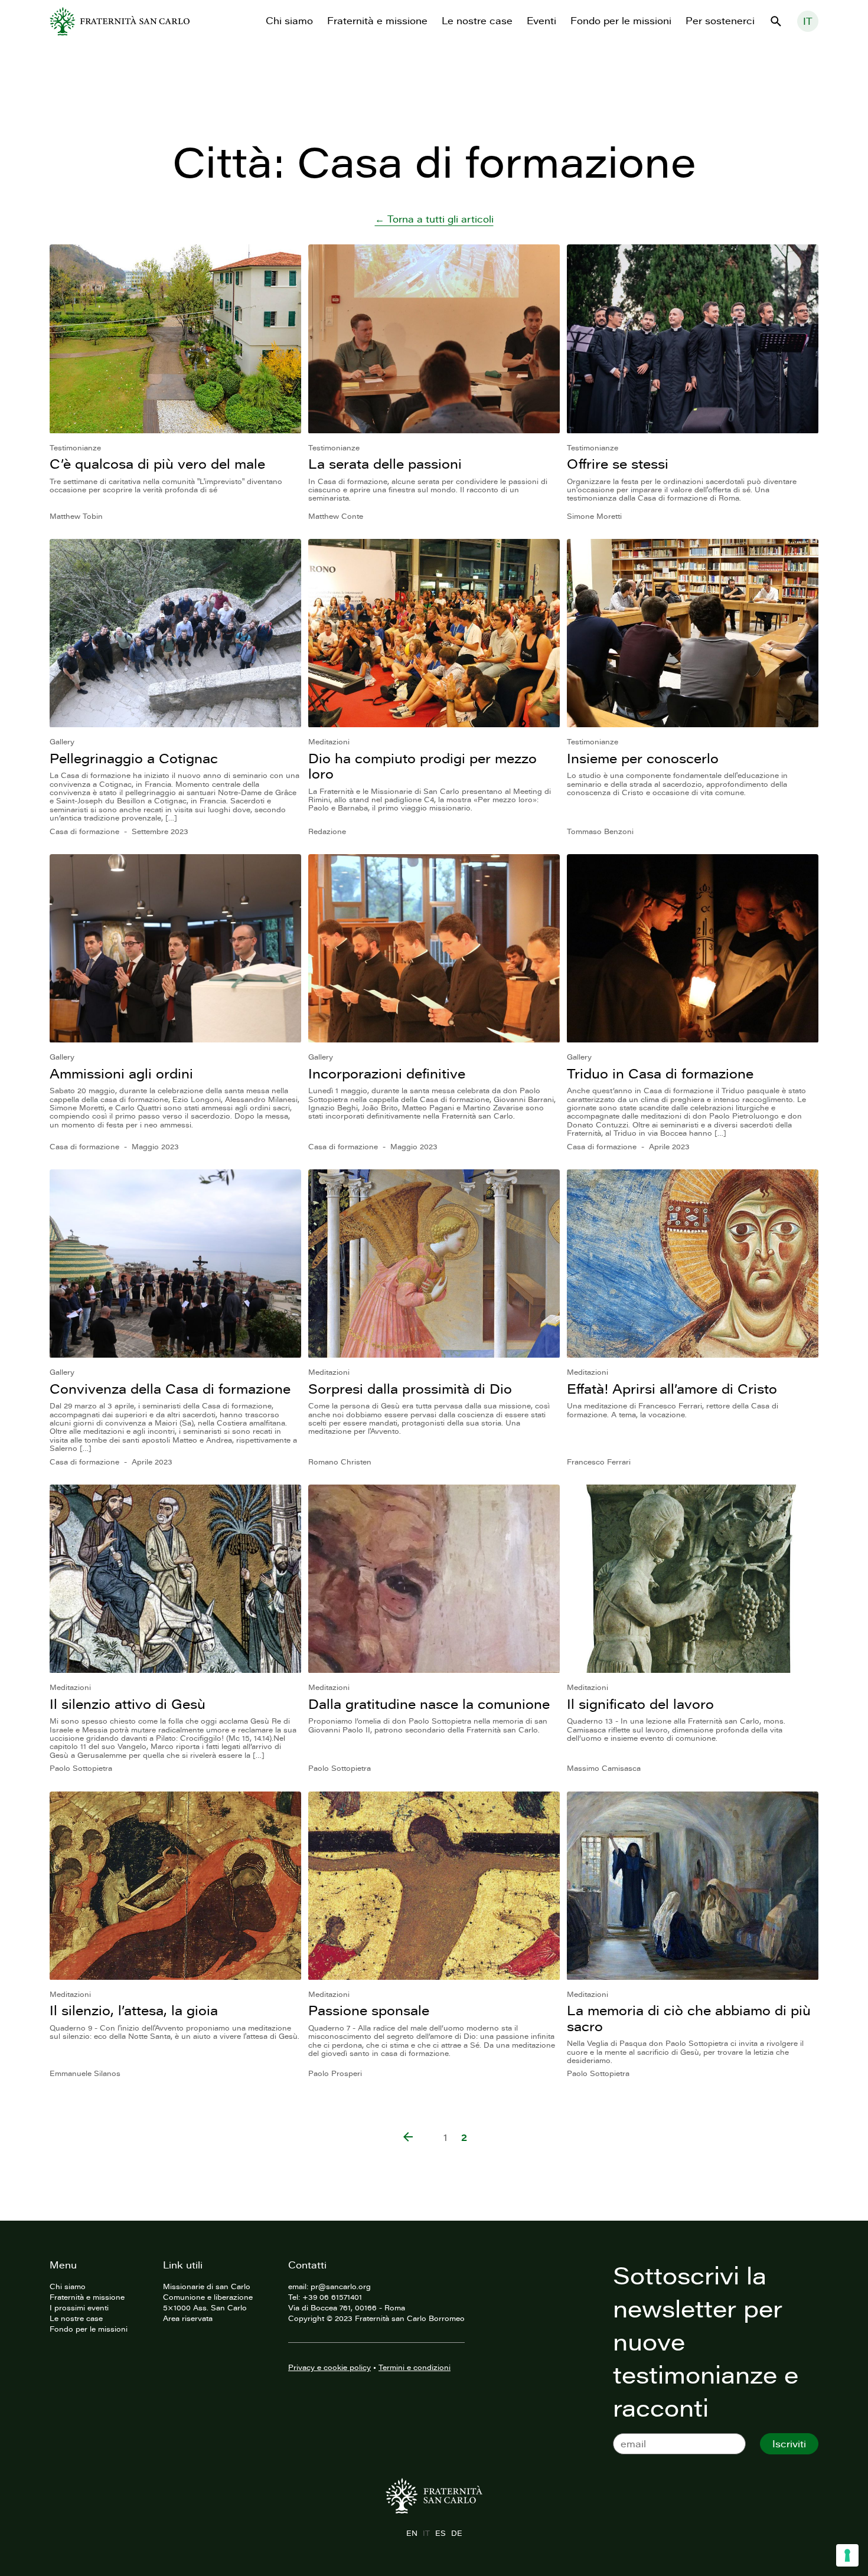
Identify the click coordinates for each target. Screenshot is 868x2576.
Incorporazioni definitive (387, 1073)
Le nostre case (477, 21)
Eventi (541, 21)
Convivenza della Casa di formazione (170, 1389)
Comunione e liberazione (208, 2297)
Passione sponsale (369, 2010)
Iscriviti (789, 2444)
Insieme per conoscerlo (643, 758)
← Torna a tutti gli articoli (434, 219)
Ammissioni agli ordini (121, 1073)
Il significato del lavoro (640, 1704)
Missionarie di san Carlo (207, 2286)
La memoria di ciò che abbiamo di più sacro (689, 2018)
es (440, 2533)
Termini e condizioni (415, 2367)
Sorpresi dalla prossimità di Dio (410, 1389)
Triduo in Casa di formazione (660, 1073)
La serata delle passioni (385, 464)
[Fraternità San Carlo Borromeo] (120, 21)
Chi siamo (289, 21)
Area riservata (188, 2318)
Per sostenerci (720, 21)
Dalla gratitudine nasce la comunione (429, 1704)
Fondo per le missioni (621, 21)
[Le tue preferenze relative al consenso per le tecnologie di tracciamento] (847, 2555)
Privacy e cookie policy (329, 2367)
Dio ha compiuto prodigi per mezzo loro (422, 766)
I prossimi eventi (79, 2307)
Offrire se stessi (618, 464)
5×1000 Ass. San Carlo (205, 2307)
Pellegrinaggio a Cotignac (134, 758)
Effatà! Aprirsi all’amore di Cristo (672, 1389)
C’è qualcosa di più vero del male (157, 464)
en (412, 2533)
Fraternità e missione (377, 21)
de (456, 2533)
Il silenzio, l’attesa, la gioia (134, 2010)
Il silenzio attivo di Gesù (128, 1704)
